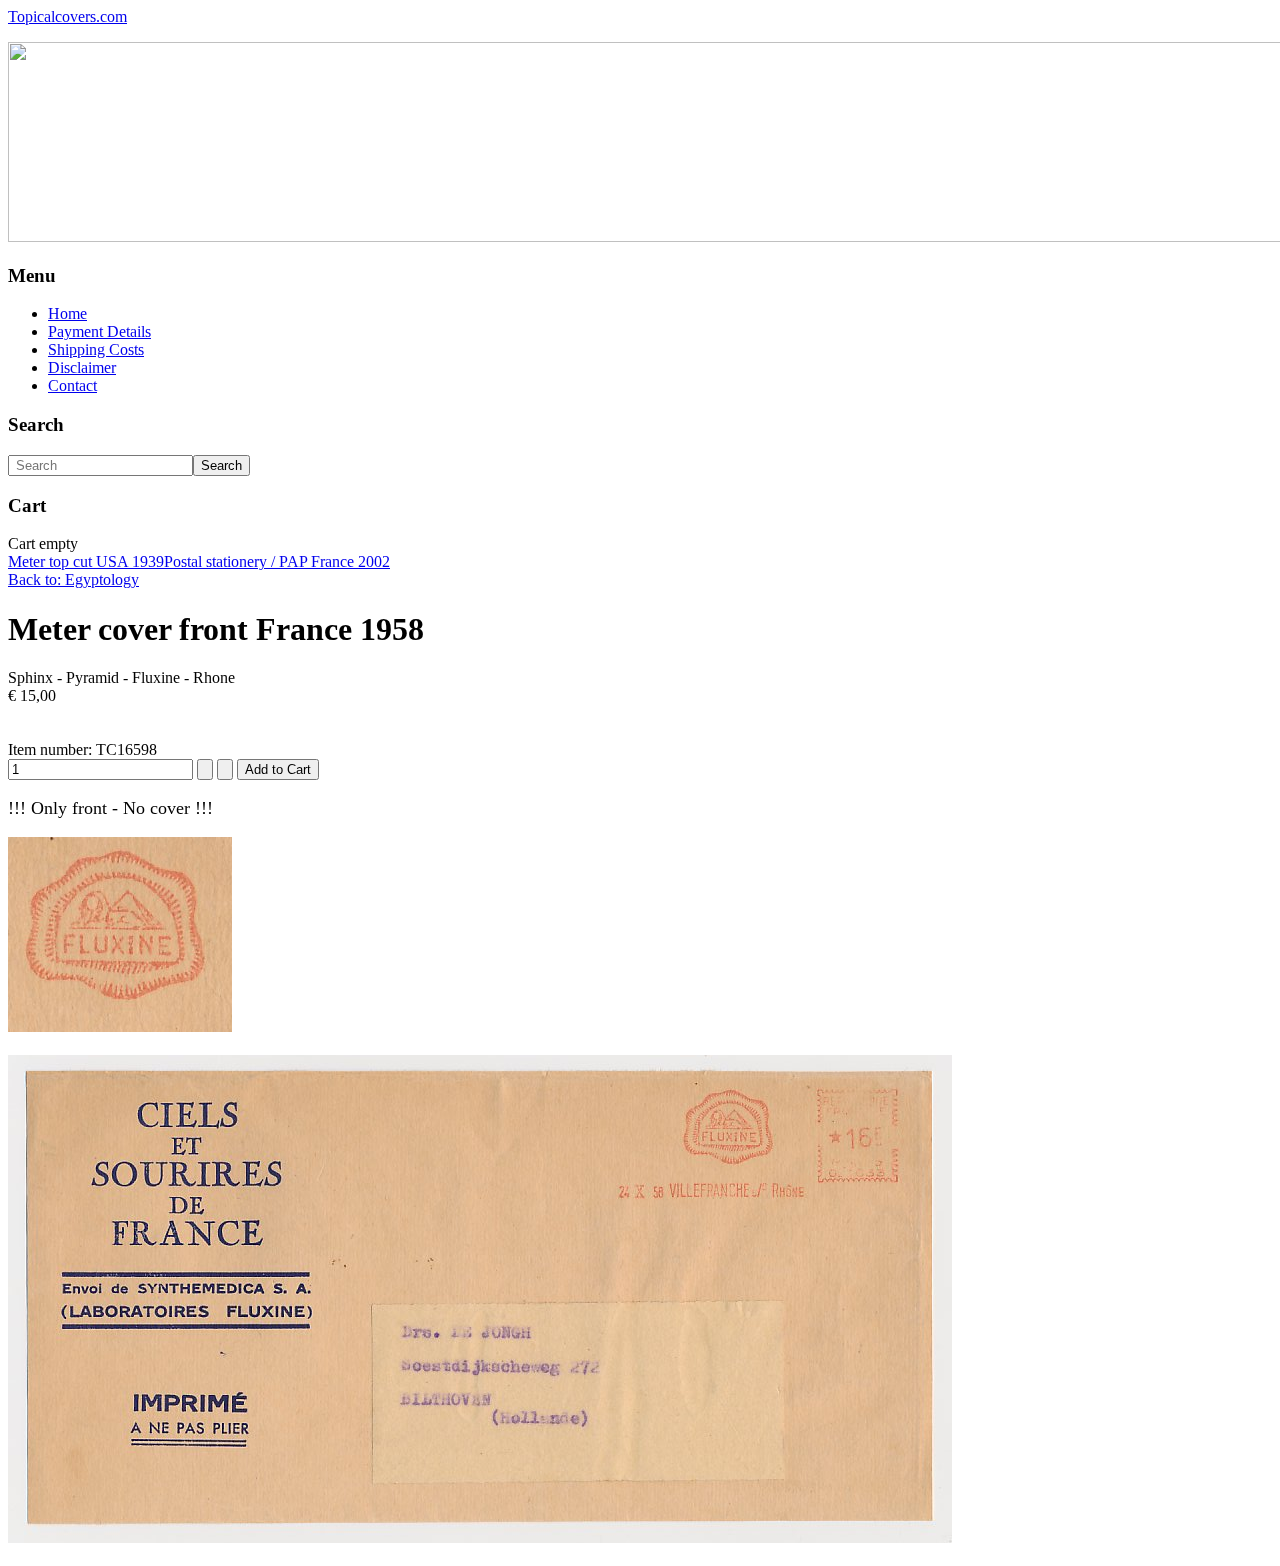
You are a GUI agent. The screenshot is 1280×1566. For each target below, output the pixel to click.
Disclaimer (82, 367)
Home (67, 313)
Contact (72, 385)
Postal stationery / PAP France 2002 (277, 561)
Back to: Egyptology (73, 579)
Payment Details (99, 331)
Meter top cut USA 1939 (86, 561)
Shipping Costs (96, 349)
